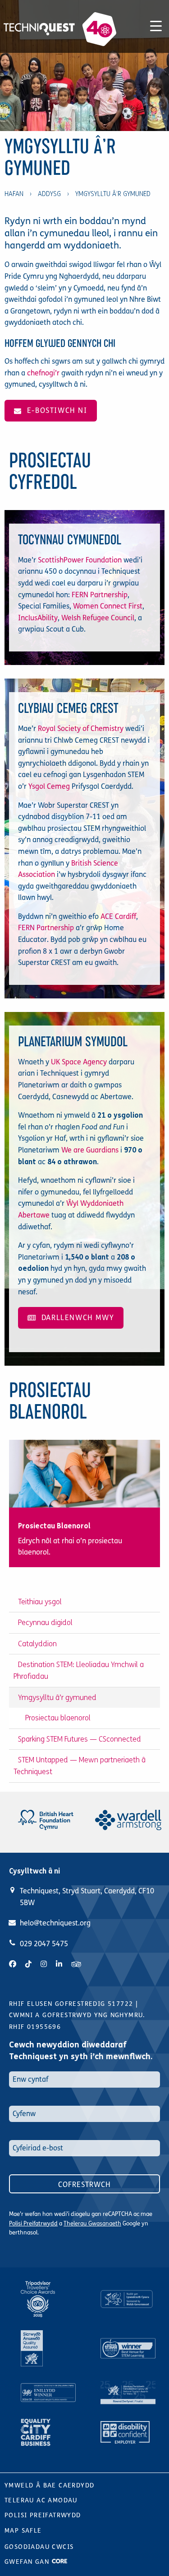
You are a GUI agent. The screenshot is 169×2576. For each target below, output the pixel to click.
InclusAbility (38, 618)
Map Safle (23, 2531)
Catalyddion (37, 1644)
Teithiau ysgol (40, 1602)
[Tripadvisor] (76, 1964)
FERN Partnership (100, 595)
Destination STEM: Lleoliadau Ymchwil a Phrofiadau (79, 1670)
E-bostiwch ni (55, 410)
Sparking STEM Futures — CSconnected (80, 1739)
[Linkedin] (59, 1964)
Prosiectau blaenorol (58, 1718)
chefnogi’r (43, 373)
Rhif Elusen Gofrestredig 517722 (71, 2004)
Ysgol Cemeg (49, 786)
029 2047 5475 (44, 1944)
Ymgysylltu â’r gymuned (57, 1698)
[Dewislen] (156, 24)
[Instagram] (44, 1964)
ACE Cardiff (118, 916)
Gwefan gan (28, 2562)
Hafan (14, 194)
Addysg (49, 194)
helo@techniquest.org (55, 1923)
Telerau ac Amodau (41, 2500)
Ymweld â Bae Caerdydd (49, 2485)
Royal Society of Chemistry (81, 728)
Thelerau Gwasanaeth (92, 2224)
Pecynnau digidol (45, 1623)
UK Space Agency (79, 1062)
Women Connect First (108, 606)
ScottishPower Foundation (80, 560)
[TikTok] (28, 1964)
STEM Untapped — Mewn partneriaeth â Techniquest (80, 1766)
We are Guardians (90, 1150)
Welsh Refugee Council (98, 618)
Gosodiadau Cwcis (39, 2547)
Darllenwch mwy (75, 1318)
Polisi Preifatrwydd (33, 2224)
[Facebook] (13, 1964)
